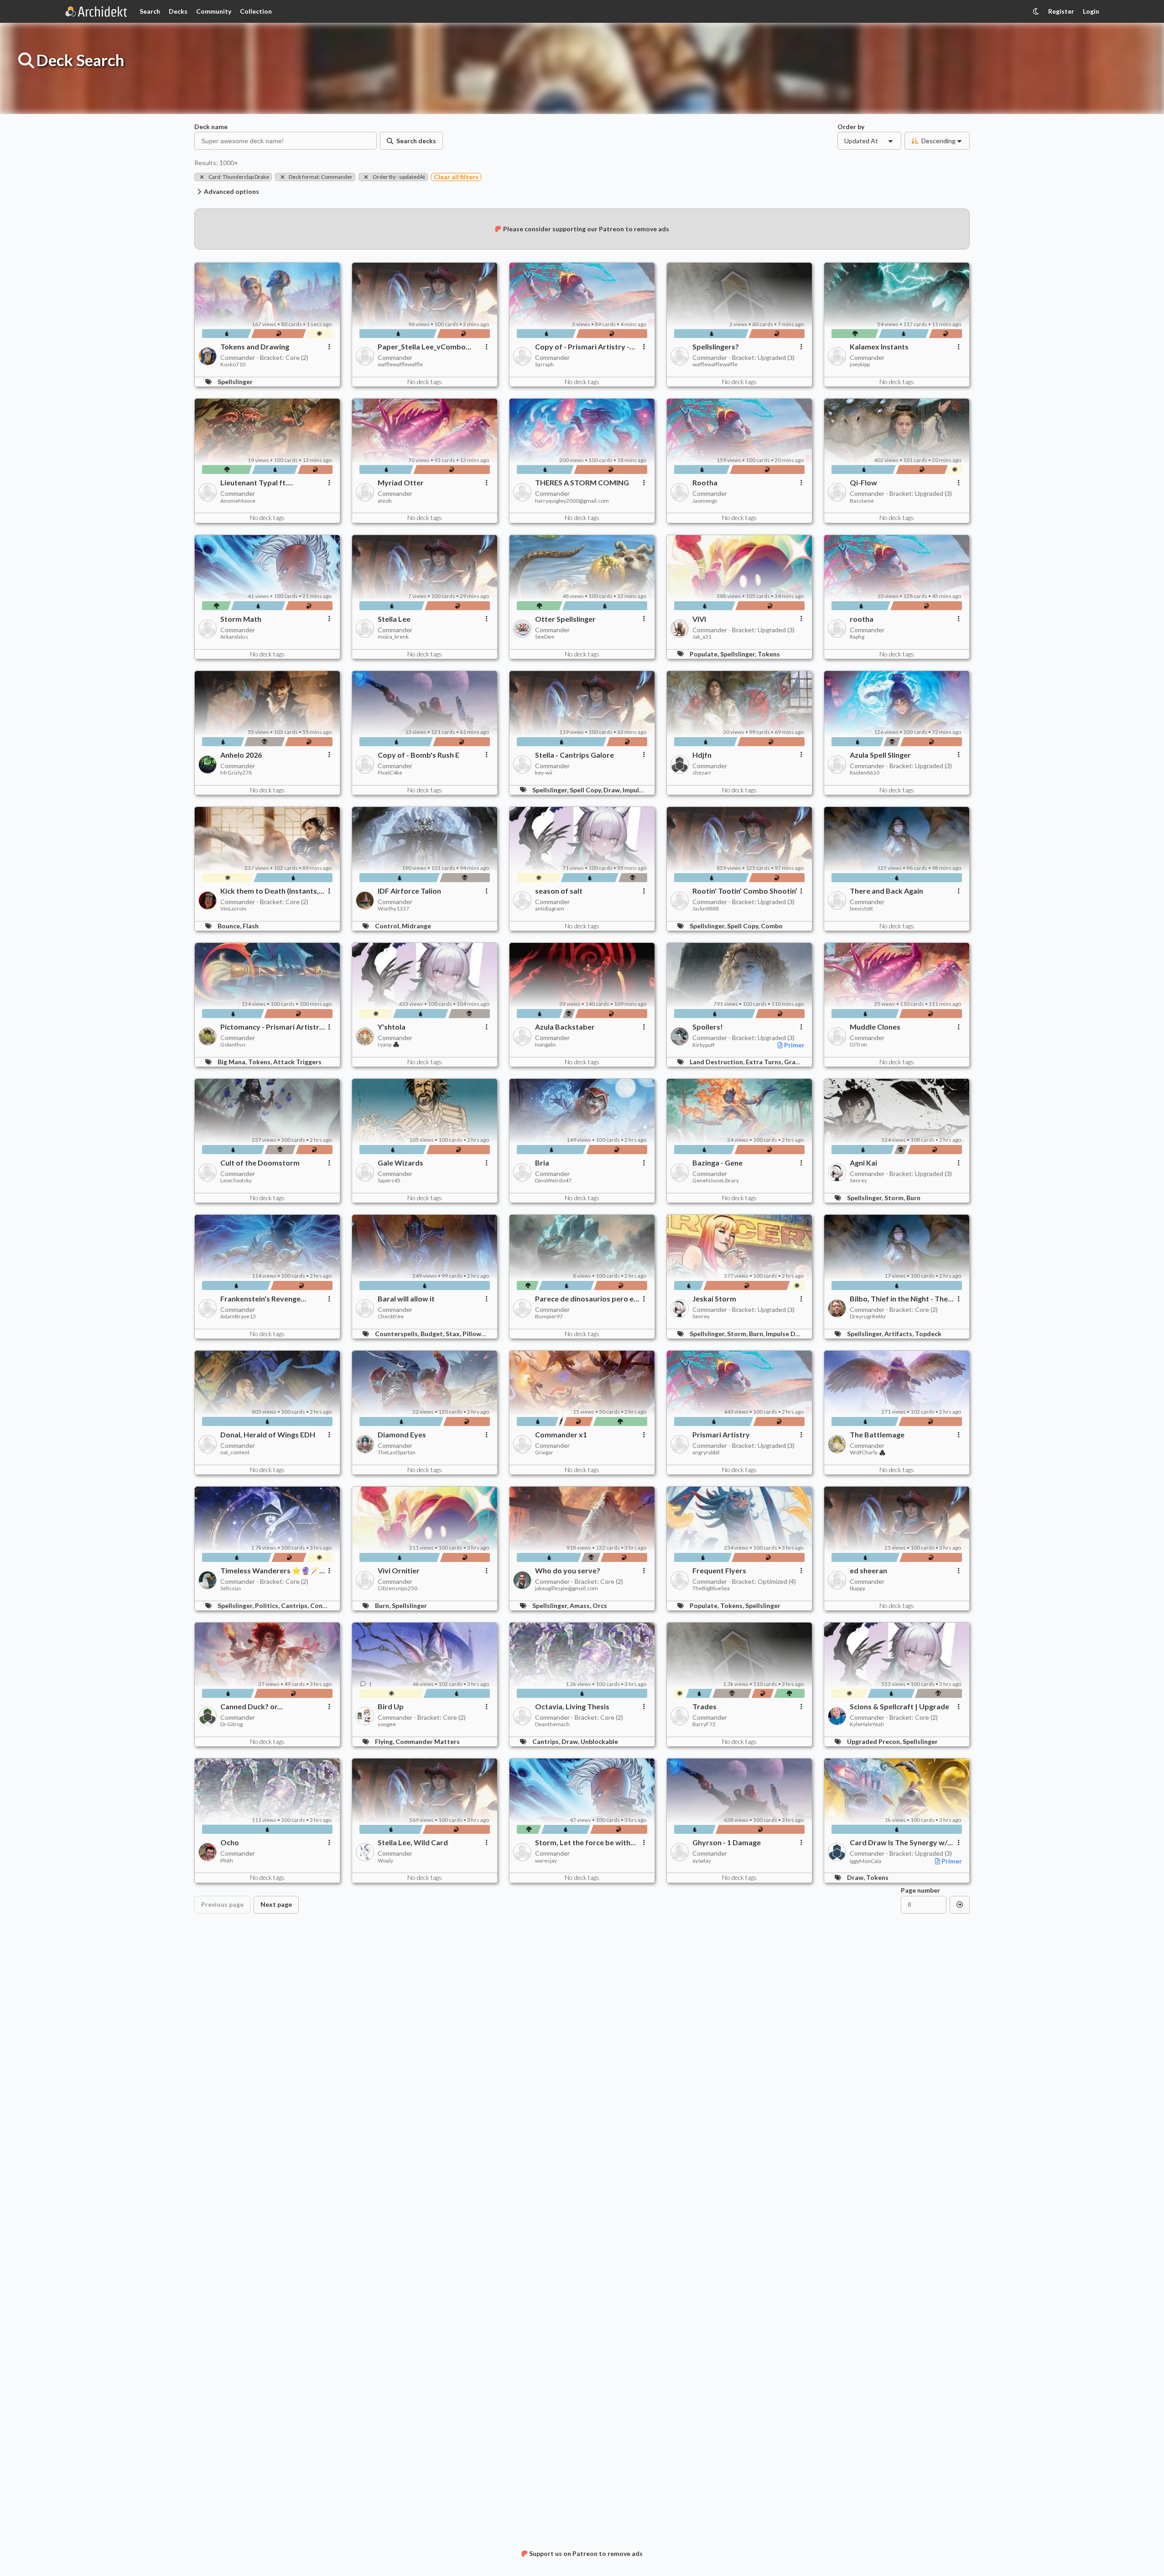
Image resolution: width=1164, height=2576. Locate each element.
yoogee (387, 1724)
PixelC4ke (390, 773)
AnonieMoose (238, 501)
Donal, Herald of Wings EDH (268, 1435)
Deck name (211, 126)
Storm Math (241, 619)
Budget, (433, 1334)
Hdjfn (702, 755)
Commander (395, 357)
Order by (851, 126)
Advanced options (231, 191)
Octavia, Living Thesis (572, 1707)
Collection (256, 11)
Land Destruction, (718, 1062)
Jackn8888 (706, 909)
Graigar (544, 1452)
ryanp (385, 1045)
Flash (251, 926)
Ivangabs (546, 1045)
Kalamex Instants (879, 347)
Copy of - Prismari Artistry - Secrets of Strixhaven (582, 347)
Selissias (231, 1588)
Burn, (757, 1334)
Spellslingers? (716, 347)
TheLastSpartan (397, 1452)
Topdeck (928, 1334)
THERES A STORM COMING (582, 483)
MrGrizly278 (236, 773)
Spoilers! (708, 1027)
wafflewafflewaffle (400, 364)
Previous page (222, 1904)
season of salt (559, 891)
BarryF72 (704, 1724)
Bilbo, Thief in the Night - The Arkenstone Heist (899, 1299)
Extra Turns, (765, 1062)
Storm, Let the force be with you (583, 1842)
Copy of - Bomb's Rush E (418, 755)
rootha (862, 619)
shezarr (702, 773)
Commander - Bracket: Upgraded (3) (743, 357)
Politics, (268, 1605)
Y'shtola (392, 1027)
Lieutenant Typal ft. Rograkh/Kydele (254, 483)
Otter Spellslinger (565, 619)
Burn (913, 1198)
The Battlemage (877, 1435)
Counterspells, (398, 1334)
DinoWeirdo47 (553, 1181)
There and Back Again (886, 891)
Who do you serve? (568, 1571)
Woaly (385, 1861)
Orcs (600, 1605)
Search (150, 11)
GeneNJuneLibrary (716, 1181)
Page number (920, 1890)
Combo (772, 926)
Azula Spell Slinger (880, 755)
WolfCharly (864, 1452)
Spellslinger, (739, 654)
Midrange (416, 926)
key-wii (544, 773)
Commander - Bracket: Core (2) (264, 357)
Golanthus (233, 1045)
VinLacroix (233, 909)
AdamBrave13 (238, 1317)
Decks (178, 11)
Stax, (454, 1334)
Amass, (581, 1605)
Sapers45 (389, 1181)
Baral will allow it (406, 1299)
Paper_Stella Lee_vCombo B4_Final (422, 347)
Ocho (230, 1842)
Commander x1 (561, 1435)
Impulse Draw (786, 1334)
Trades (704, 1707)
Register (1061, 11)
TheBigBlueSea (711, 1588)
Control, (388, 926)
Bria (542, 1163)
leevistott (861, 909)
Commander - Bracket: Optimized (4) (744, 1581)
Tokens (769, 654)
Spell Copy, (587, 790)
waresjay (546, 1861)
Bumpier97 (549, 1317)
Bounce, (230, 926)
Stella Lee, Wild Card (413, 1842)
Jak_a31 (702, 637)
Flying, (385, 1741)
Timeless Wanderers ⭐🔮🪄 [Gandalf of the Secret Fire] (270, 1571)
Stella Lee (394, 619)
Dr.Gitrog (231, 1724)
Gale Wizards (400, 1163)
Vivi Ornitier (399, 1571)
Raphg (857, 637)
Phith (227, 1861)
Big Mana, (233, 1062)
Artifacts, (900, 1334)
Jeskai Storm (714, 1299)
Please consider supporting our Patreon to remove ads (586, 229)
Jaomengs (705, 501)
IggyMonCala (865, 1861)
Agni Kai (863, 1163)
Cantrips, (296, 1605)
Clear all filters (456, 177)
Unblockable (599, 1741)
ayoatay (702, 1861)
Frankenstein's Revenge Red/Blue (260, 1299)
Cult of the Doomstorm (260, 1163)
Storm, (895, 1198)
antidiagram (550, 909)
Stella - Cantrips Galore (574, 755)
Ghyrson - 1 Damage (727, 1842)
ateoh (385, 501)
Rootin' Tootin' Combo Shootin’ (745, 891)
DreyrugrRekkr (868, 1317)
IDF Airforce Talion (409, 891)
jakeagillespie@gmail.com (566, 1588)
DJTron (858, 1045)
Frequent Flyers (719, 1571)
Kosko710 (233, 364)
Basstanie (862, 501)
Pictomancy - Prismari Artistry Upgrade (272, 1027)
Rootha (705, 483)
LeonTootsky (236, 1181)
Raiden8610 (865, 773)
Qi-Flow (863, 483)
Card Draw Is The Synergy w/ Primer (899, 1842)
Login (1091, 11)
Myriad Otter (401, 483)
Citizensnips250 (398, 1588)
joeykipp (860, 364)
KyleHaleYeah (867, 1724)
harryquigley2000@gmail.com (572, 501)
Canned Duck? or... (252, 1707)
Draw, (613, 790)
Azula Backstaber (565, 1027)
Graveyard (800, 1062)
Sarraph (544, 364)
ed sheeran (868, 1571)
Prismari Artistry (721, 1435)
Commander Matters (428, 1741)
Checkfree (391, 1317)
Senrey (858, 1181)
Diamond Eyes (402, 1435)
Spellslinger (235, 382)
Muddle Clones (875, 1027)
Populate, (705, 654)
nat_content (235, 1452)
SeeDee (545, 637)
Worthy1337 (393, 909)
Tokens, (261, 1062)
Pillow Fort (479, 1334)
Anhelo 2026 (241, 755)
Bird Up (391, 1707)
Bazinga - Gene (717, 1163)
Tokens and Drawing (255, 347)
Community (214, 11)
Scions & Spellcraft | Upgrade (899, 1707)
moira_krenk (393, 637)
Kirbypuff (704, 1045)
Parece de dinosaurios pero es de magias (586, 1299)
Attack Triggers (297, 1062)
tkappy (857, 1588)
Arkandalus (234, 637)
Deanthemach (552, 1724)
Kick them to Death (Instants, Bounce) (270, 891)
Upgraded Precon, (875, 1741)
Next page (276, 1904)
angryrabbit (706, 1452)
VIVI (699, 619)
